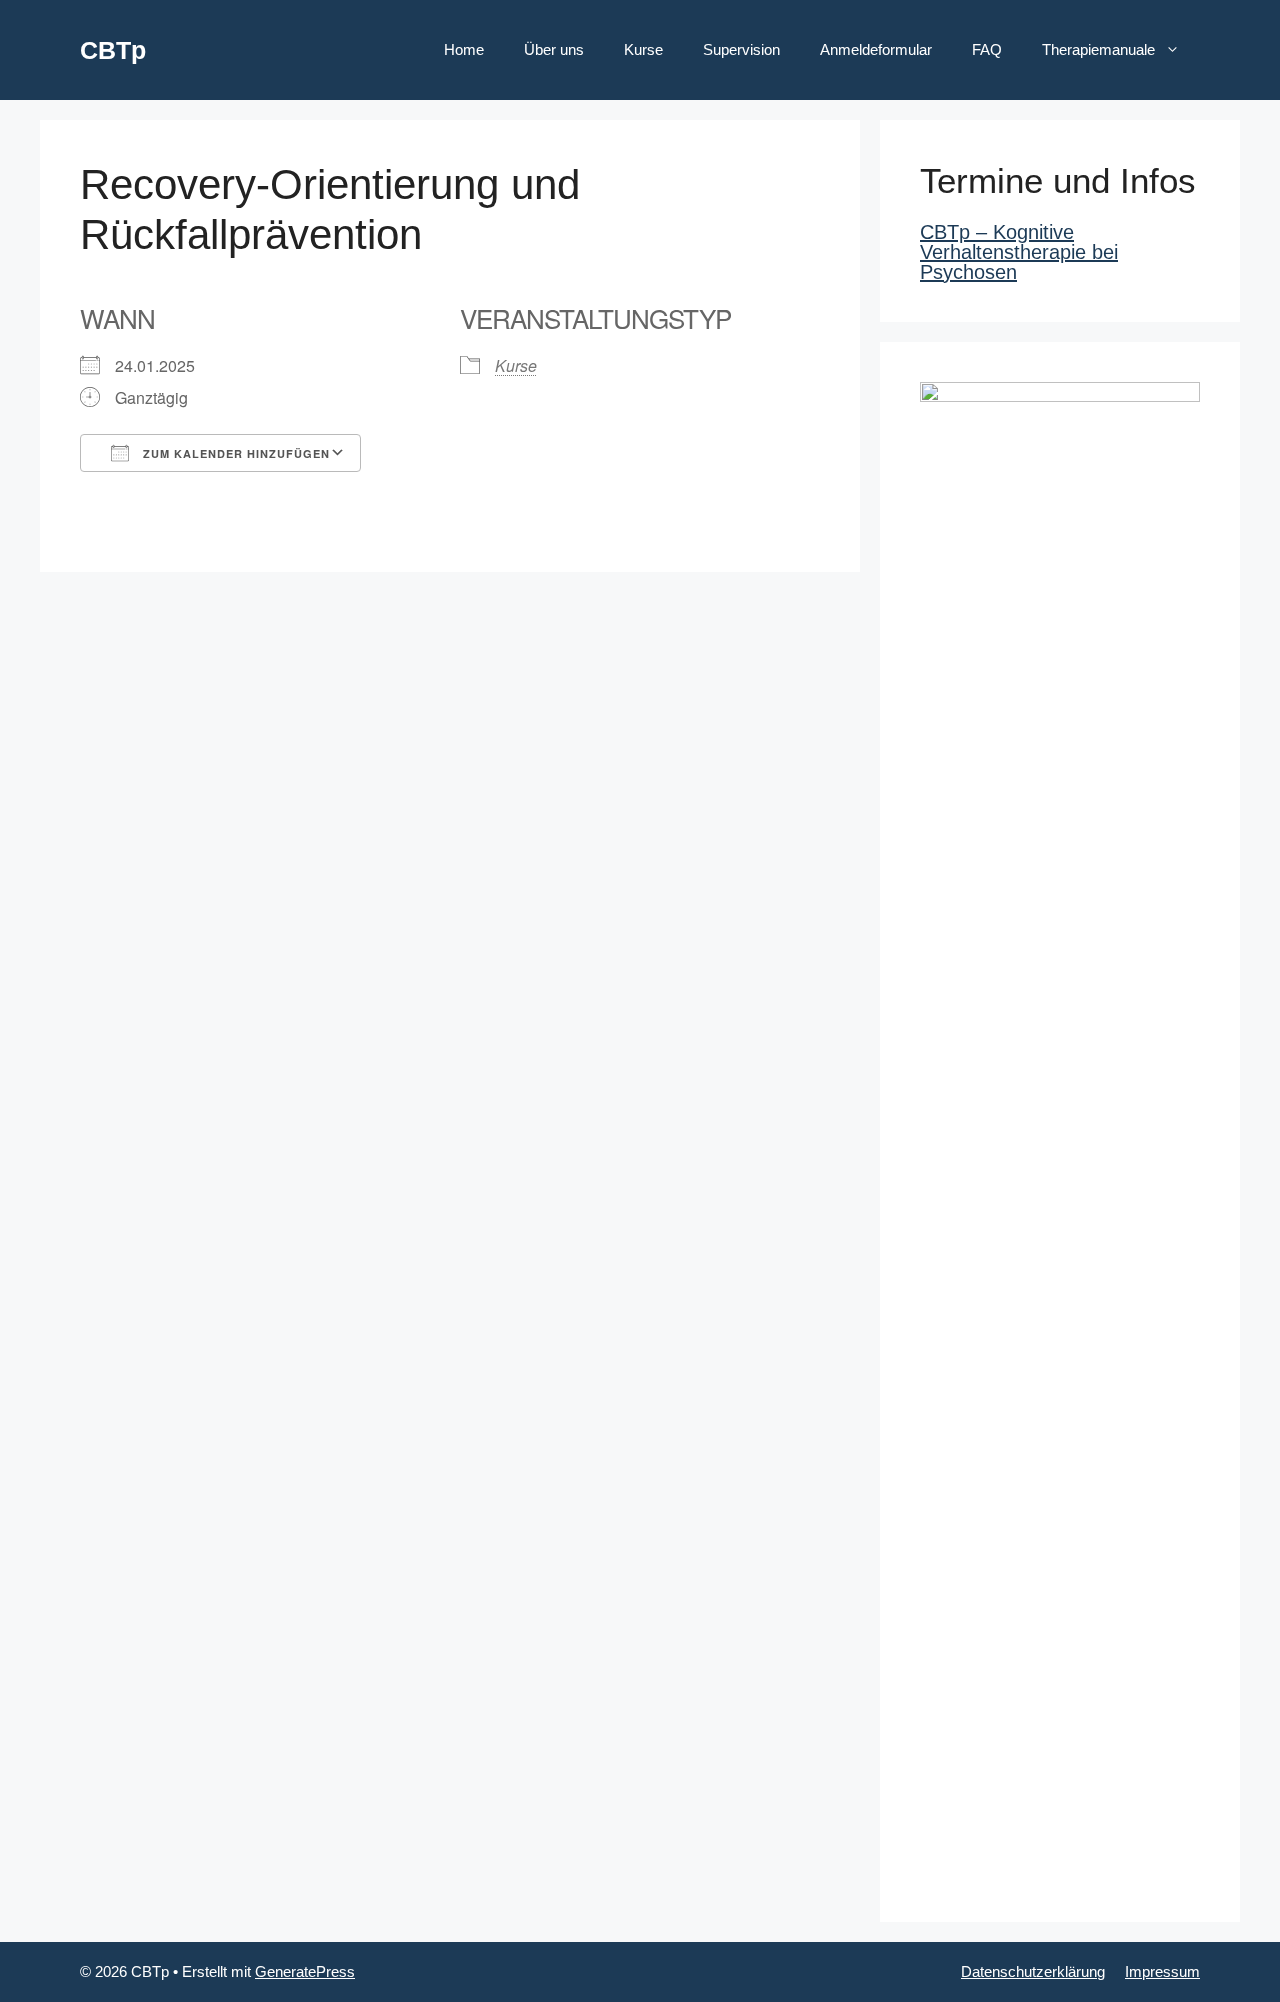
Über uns (554, 49)
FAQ (987, 49)
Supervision (741, 49)
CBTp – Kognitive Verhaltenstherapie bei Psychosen (1019, 252)
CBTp (113, 50)
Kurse (643, 49)
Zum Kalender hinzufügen (234, 453)
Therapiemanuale (1098, 49)
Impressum (1162, 1971)
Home (464, 49)
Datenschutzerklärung (1033, 1971)
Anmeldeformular (876, 49)
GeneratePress (305, 1971)
